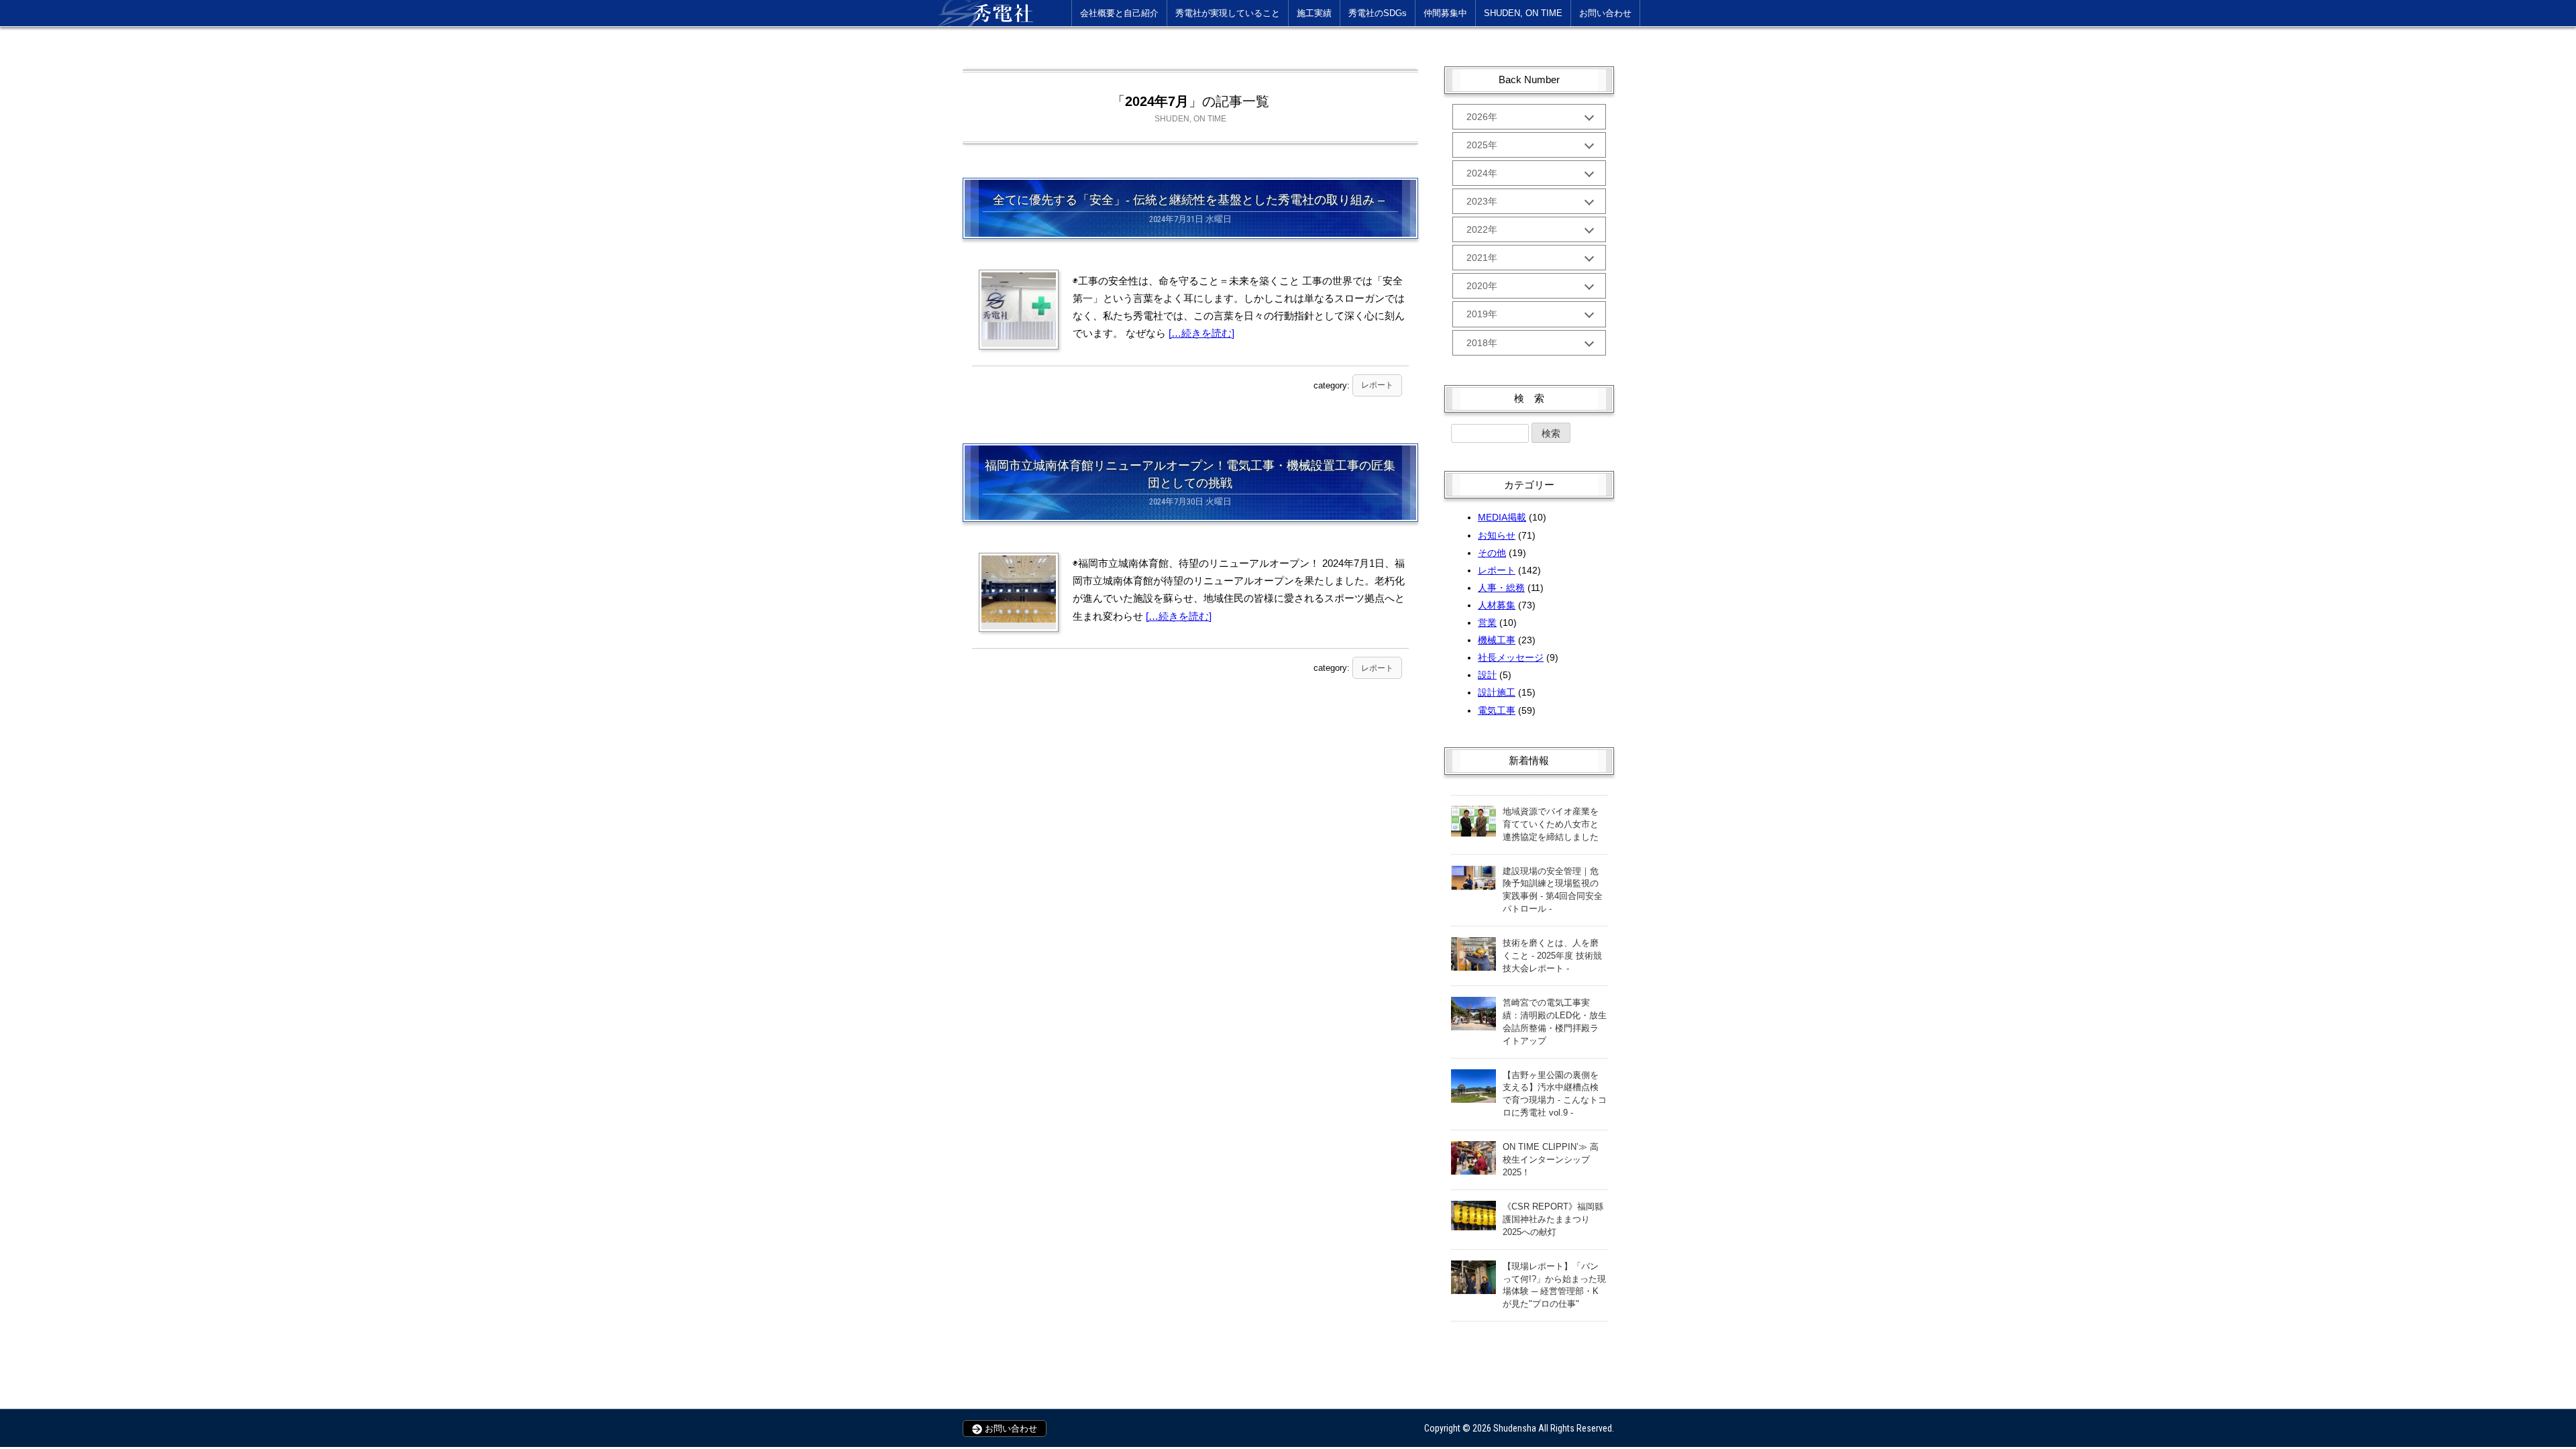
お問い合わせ (1605, 13)
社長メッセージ (1511, 657)
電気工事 (1497, 710)
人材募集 (1497, 605)
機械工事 (1497, 640)
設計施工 (1497, 692)
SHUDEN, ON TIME (1523, 13)
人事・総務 (1501, 588)
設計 (1487, 675)
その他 (1492, 553)
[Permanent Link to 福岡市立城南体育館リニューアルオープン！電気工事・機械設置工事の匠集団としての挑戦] (1019, 589)
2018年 (1482, 343)
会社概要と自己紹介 (1119, 13)
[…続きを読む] (1201, 333)
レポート (1377, 385)
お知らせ (1497, 535)
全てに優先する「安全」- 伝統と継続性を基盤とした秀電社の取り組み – (1190, 200)
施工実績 (1314, 13)
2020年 (1482, 286)
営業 (1487, 623)
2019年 (1482, 314)
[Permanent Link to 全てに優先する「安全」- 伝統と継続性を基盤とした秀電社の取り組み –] (1019, 306)
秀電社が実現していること (1228, 13)
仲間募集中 (1445, 13)
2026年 (1482, 117)
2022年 (1482, 229)
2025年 (1482, 145)
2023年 (1482, 201)
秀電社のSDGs (1378, 13)
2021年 (1482, 258)
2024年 (1482, 173)
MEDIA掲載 (1502, 517)
